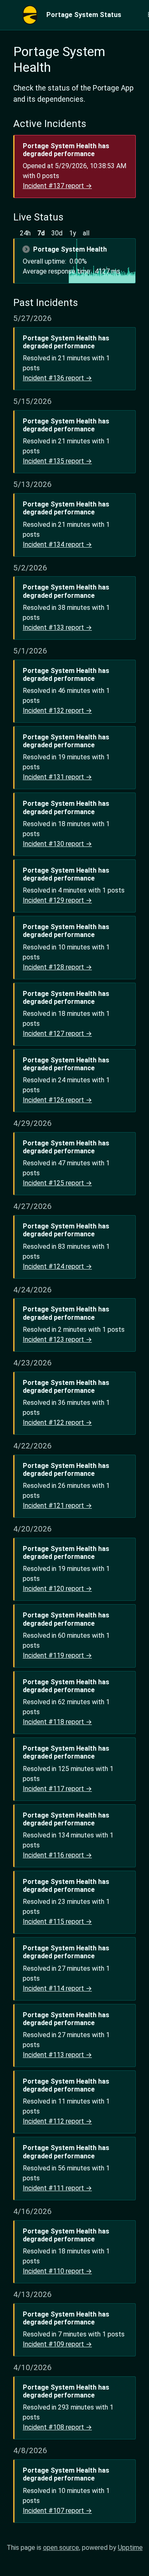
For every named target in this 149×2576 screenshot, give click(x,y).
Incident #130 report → (57, 844)
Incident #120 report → (57, 1589)
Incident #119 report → (57, 1655)
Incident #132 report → (57, 711)
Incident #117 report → (57, 1789)
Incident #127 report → (57, 1034)
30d (57, 233)
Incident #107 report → (57, 2511)
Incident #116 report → (57, 1855)
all (86, 233)
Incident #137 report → (57, 186)
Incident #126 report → (57, 1100)
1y (73, 233)
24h (25, 233)
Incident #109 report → (57, 2344)
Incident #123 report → (57, 1339)
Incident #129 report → (57, 900)
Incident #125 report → (57, 1183)
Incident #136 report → (57, 378)
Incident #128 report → (57, 967)
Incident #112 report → (57, 2121)
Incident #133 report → (57, 627)
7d (41, 233)
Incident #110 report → (57, 2271)
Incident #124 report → (57, 1266)
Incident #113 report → (57, 2055)
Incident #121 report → (57, 1506)
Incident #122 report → (57, 1423)
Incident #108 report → (57, 2427)
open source (61, 2548)
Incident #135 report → (57, 461)
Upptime (130, 2548)
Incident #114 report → (57, 1988)
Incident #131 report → (57, 777)
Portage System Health (70, 249)
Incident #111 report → (57, 2188)
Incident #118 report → (57, 1722)
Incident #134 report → (57, 544)
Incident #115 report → (57, 1922)
